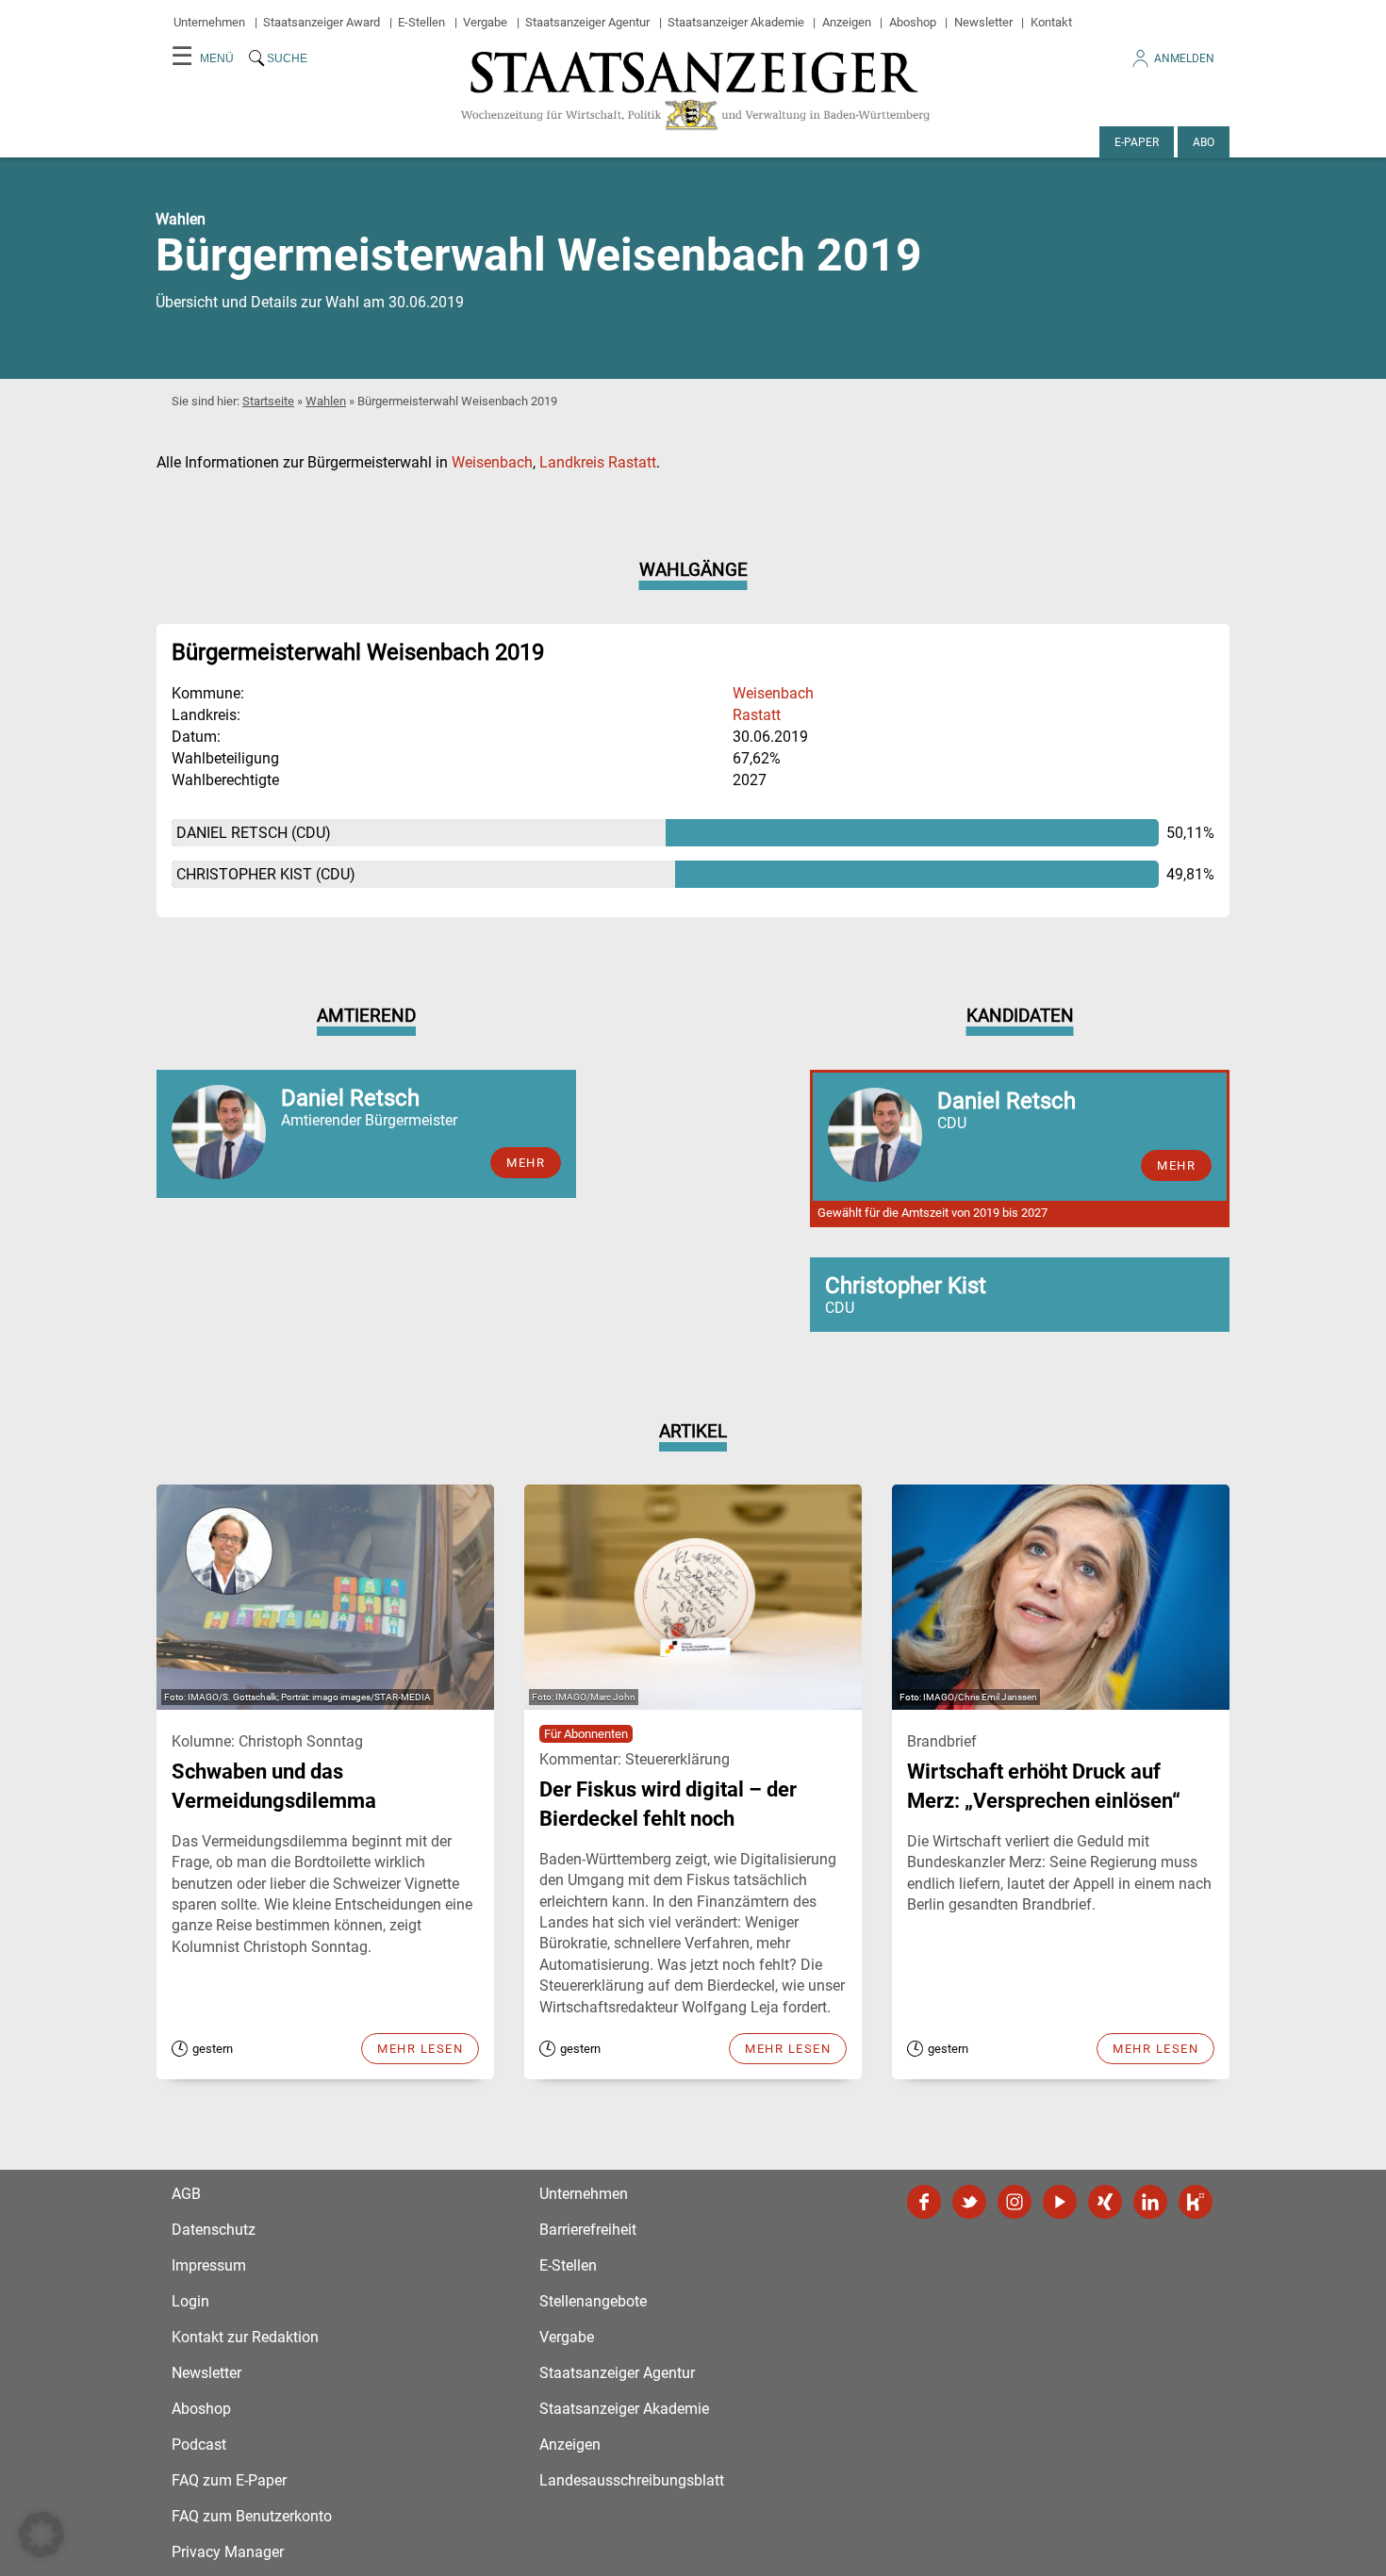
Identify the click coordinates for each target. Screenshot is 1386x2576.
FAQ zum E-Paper (229, 2480)
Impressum (209, 2265)
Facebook (924, 2202)
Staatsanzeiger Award (322, 22)
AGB (186, 2194)
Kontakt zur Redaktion (245, 2337)
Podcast (199, 2445)
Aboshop (913, 22)
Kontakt (1051, 22)
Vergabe (485, 22)
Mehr (526, 1163)
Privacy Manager (228, 2552)
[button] (41, 2535)
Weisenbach (492, 462)
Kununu (1196, 2202)
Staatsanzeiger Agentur (587, 22)
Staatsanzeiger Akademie (736, 22)
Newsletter (983, 22)
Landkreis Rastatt (598, 462)
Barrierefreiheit (588, 2230)
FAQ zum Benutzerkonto (252, 2516)
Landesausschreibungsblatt (632, 2480)
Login (190, 2301)
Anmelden (1184, 58)
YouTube (1060, 2202)
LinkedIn (1150, 2202)
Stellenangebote (593, 2301)
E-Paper (1137, 142)
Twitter (969, 2202)
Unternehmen (209, 22)
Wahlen (326, 401)
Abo (1204, 142)
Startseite (268, 401)
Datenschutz (214, 2230)
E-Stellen (421, 22)
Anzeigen (847, 22)
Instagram (1015, 2202)
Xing (1105, 2202)
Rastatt (757, 715)
